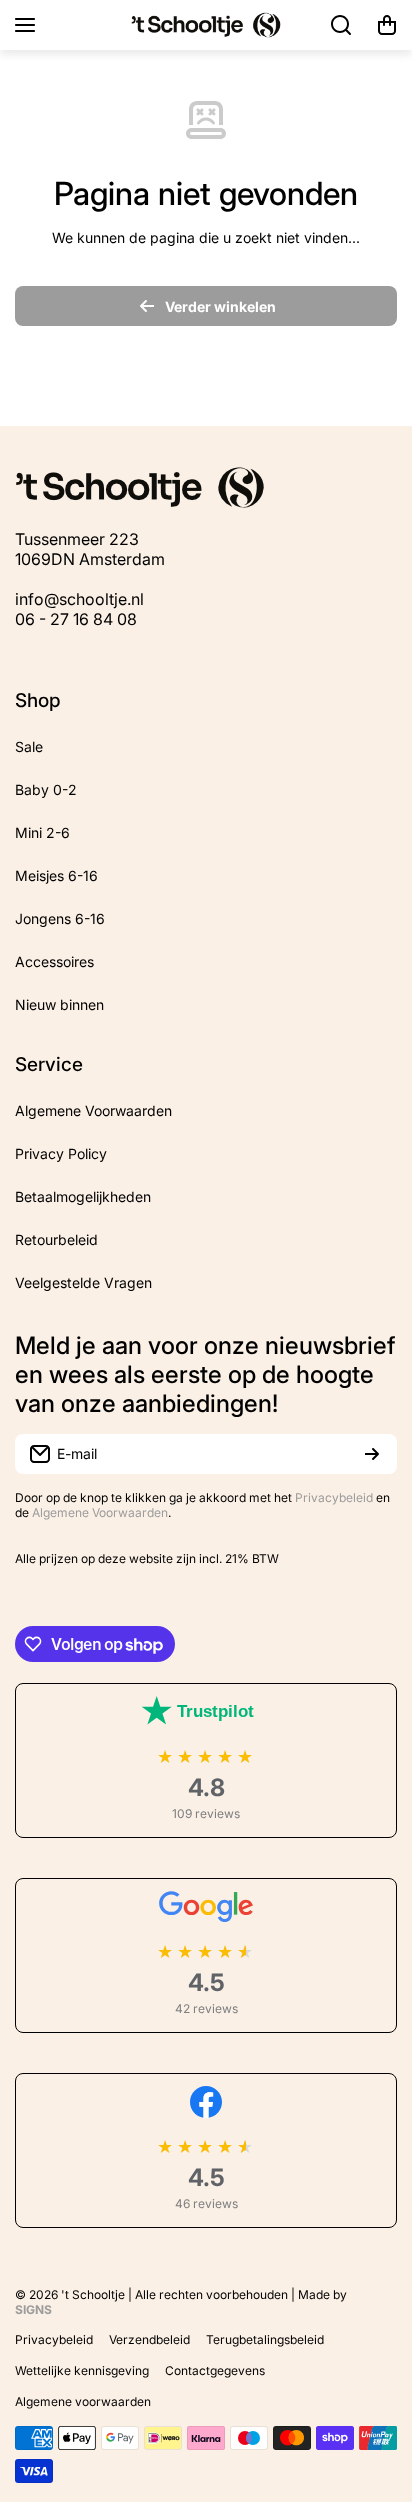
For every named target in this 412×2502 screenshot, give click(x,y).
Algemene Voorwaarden (100, 1512)
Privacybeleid (334, 1497)
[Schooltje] (206, 25)
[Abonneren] (372, 1454)
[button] (387, 25)
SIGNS (33, 2309)
